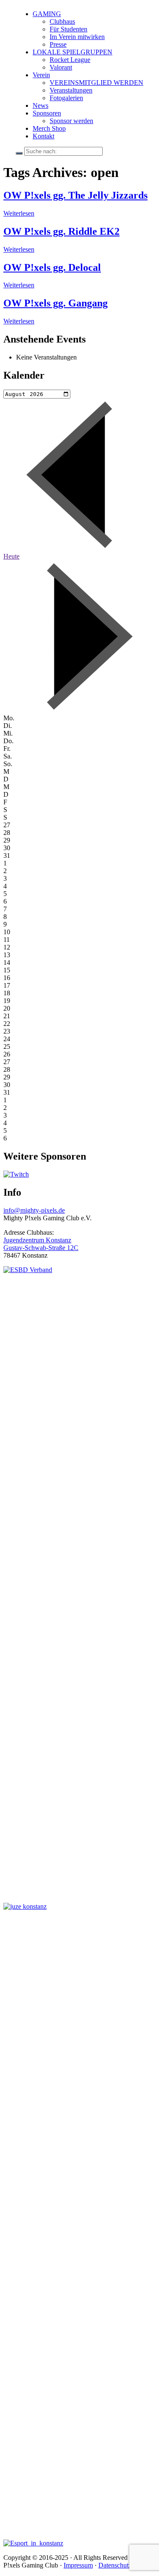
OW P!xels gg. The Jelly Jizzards (75, 195)
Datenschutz (115, 2565)
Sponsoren (47, 113)
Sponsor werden (71, 121)
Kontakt (43, 136)
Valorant (61, 67)
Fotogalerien (66, 98)
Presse (58, 44)
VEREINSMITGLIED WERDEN (96, 83)
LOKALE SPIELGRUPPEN (73, 52)
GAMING (47, 14)
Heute (11, 556)
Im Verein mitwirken (77, 37)
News (40, 105)
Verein (41, 75)
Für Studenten (68, 29)
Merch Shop (49, 128)
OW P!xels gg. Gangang (56, 303)
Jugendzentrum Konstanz (37, 1240)
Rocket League (70, 60)
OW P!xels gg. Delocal (52, 267)
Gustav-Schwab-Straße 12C (41, 1248)
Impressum (78, 2565)
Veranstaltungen (71, 90)
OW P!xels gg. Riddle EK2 (61, 231)
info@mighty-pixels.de (34, 1210)
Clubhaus (62, 21)
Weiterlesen (19, 213)
